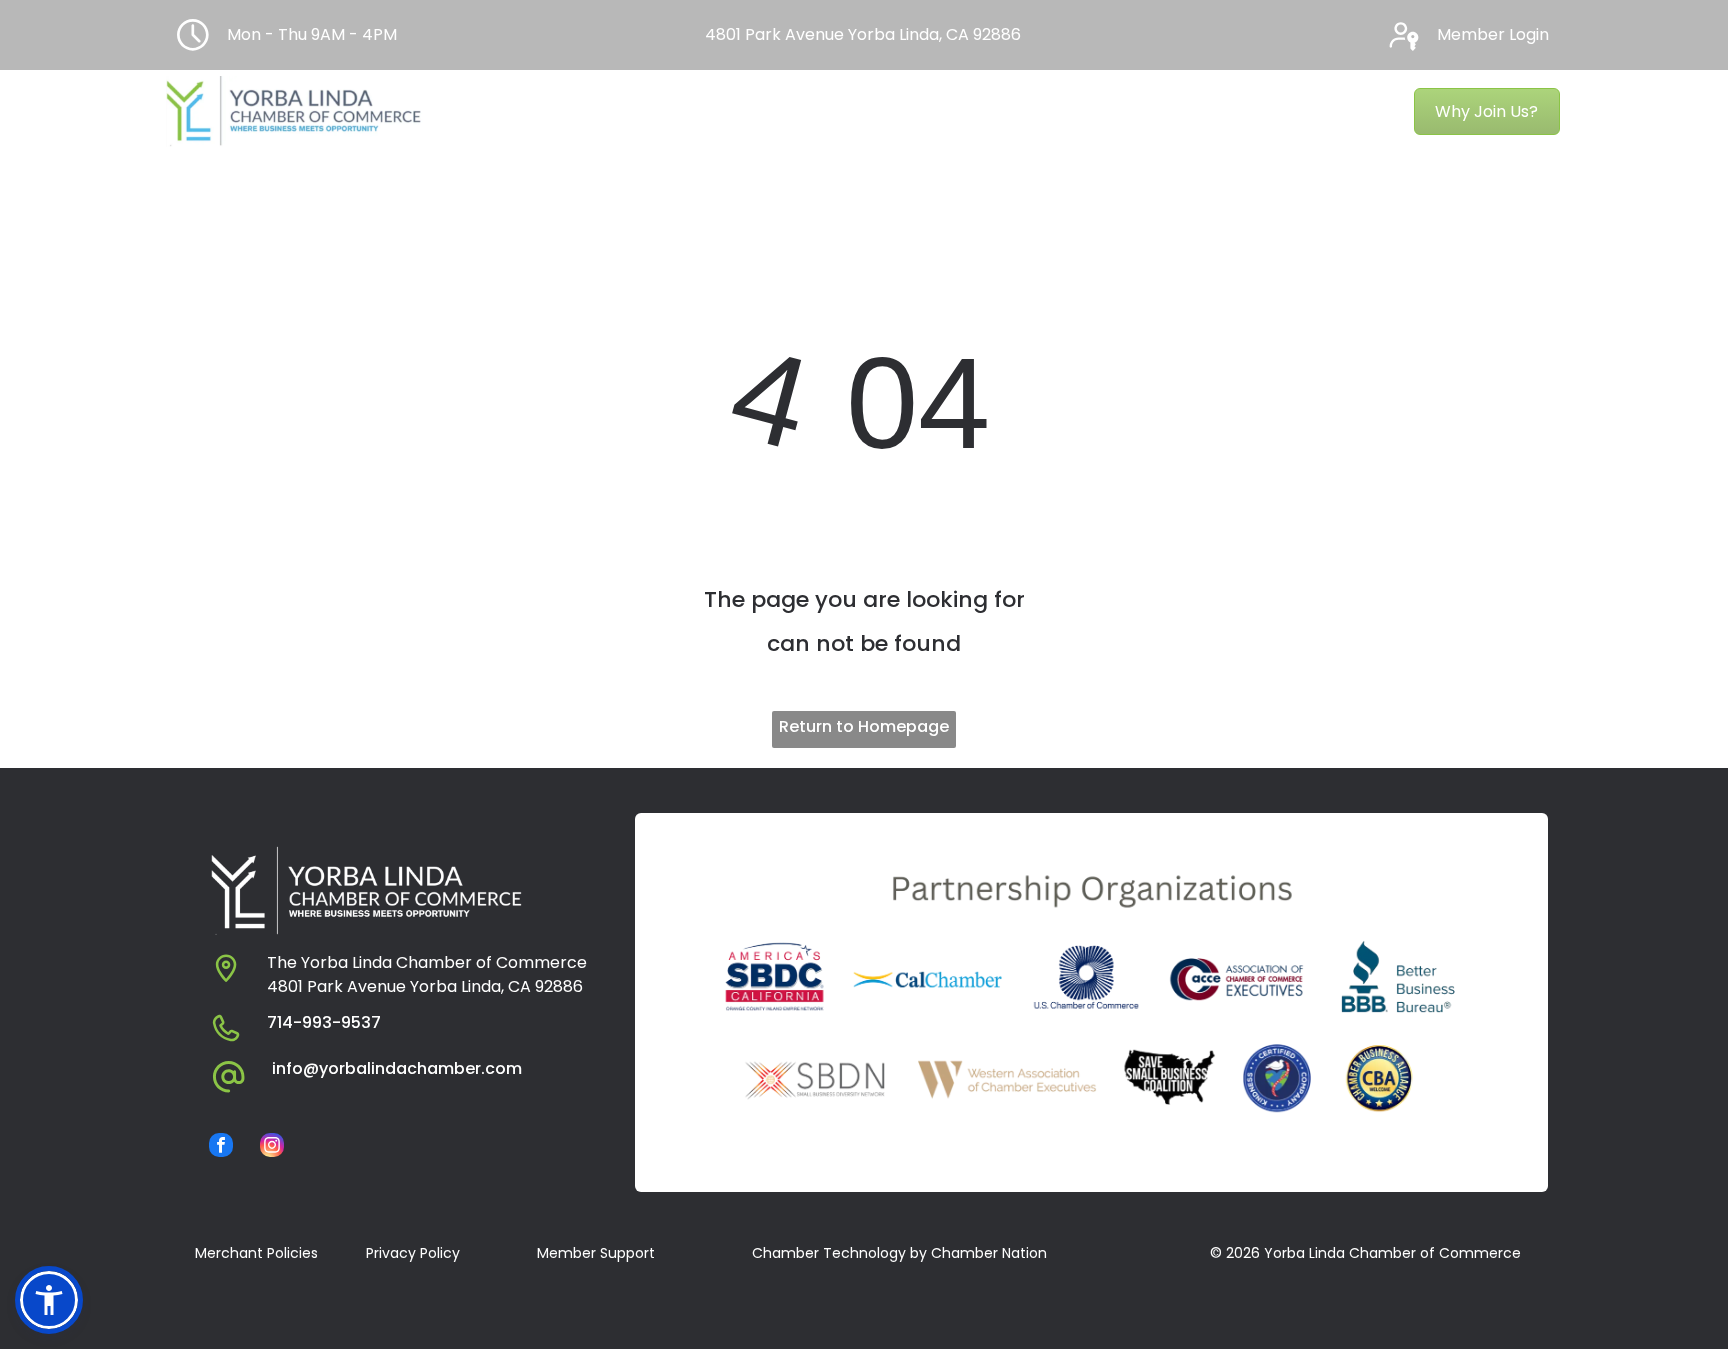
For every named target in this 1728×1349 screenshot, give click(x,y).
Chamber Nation (989, 1253)
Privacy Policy (413, 1253)
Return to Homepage (864, 726)
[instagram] (272, 1147)
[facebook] (221, 1147)
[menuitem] (507, 112)
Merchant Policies (256, 1253)
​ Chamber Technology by (837, 1253)
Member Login (1493, 34)
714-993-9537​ (324, 1022)
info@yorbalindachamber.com (397, 1068)
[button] (49, 1300)
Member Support (596, 1253)
